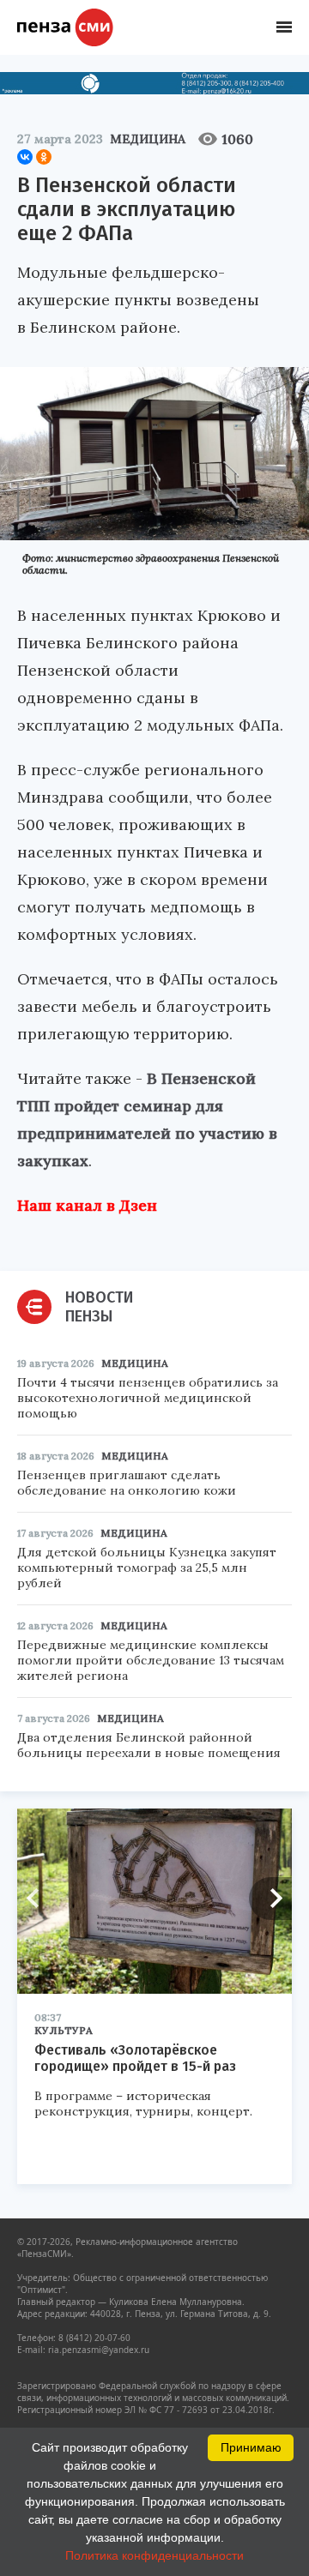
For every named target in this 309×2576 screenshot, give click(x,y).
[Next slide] (270, 1899)
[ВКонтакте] (25, 157)
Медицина (148, 139)
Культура (64, 2030)
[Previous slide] (39, 1899)
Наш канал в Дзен (87, 1205)
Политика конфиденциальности (154, 2555)
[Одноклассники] (44, 157)
